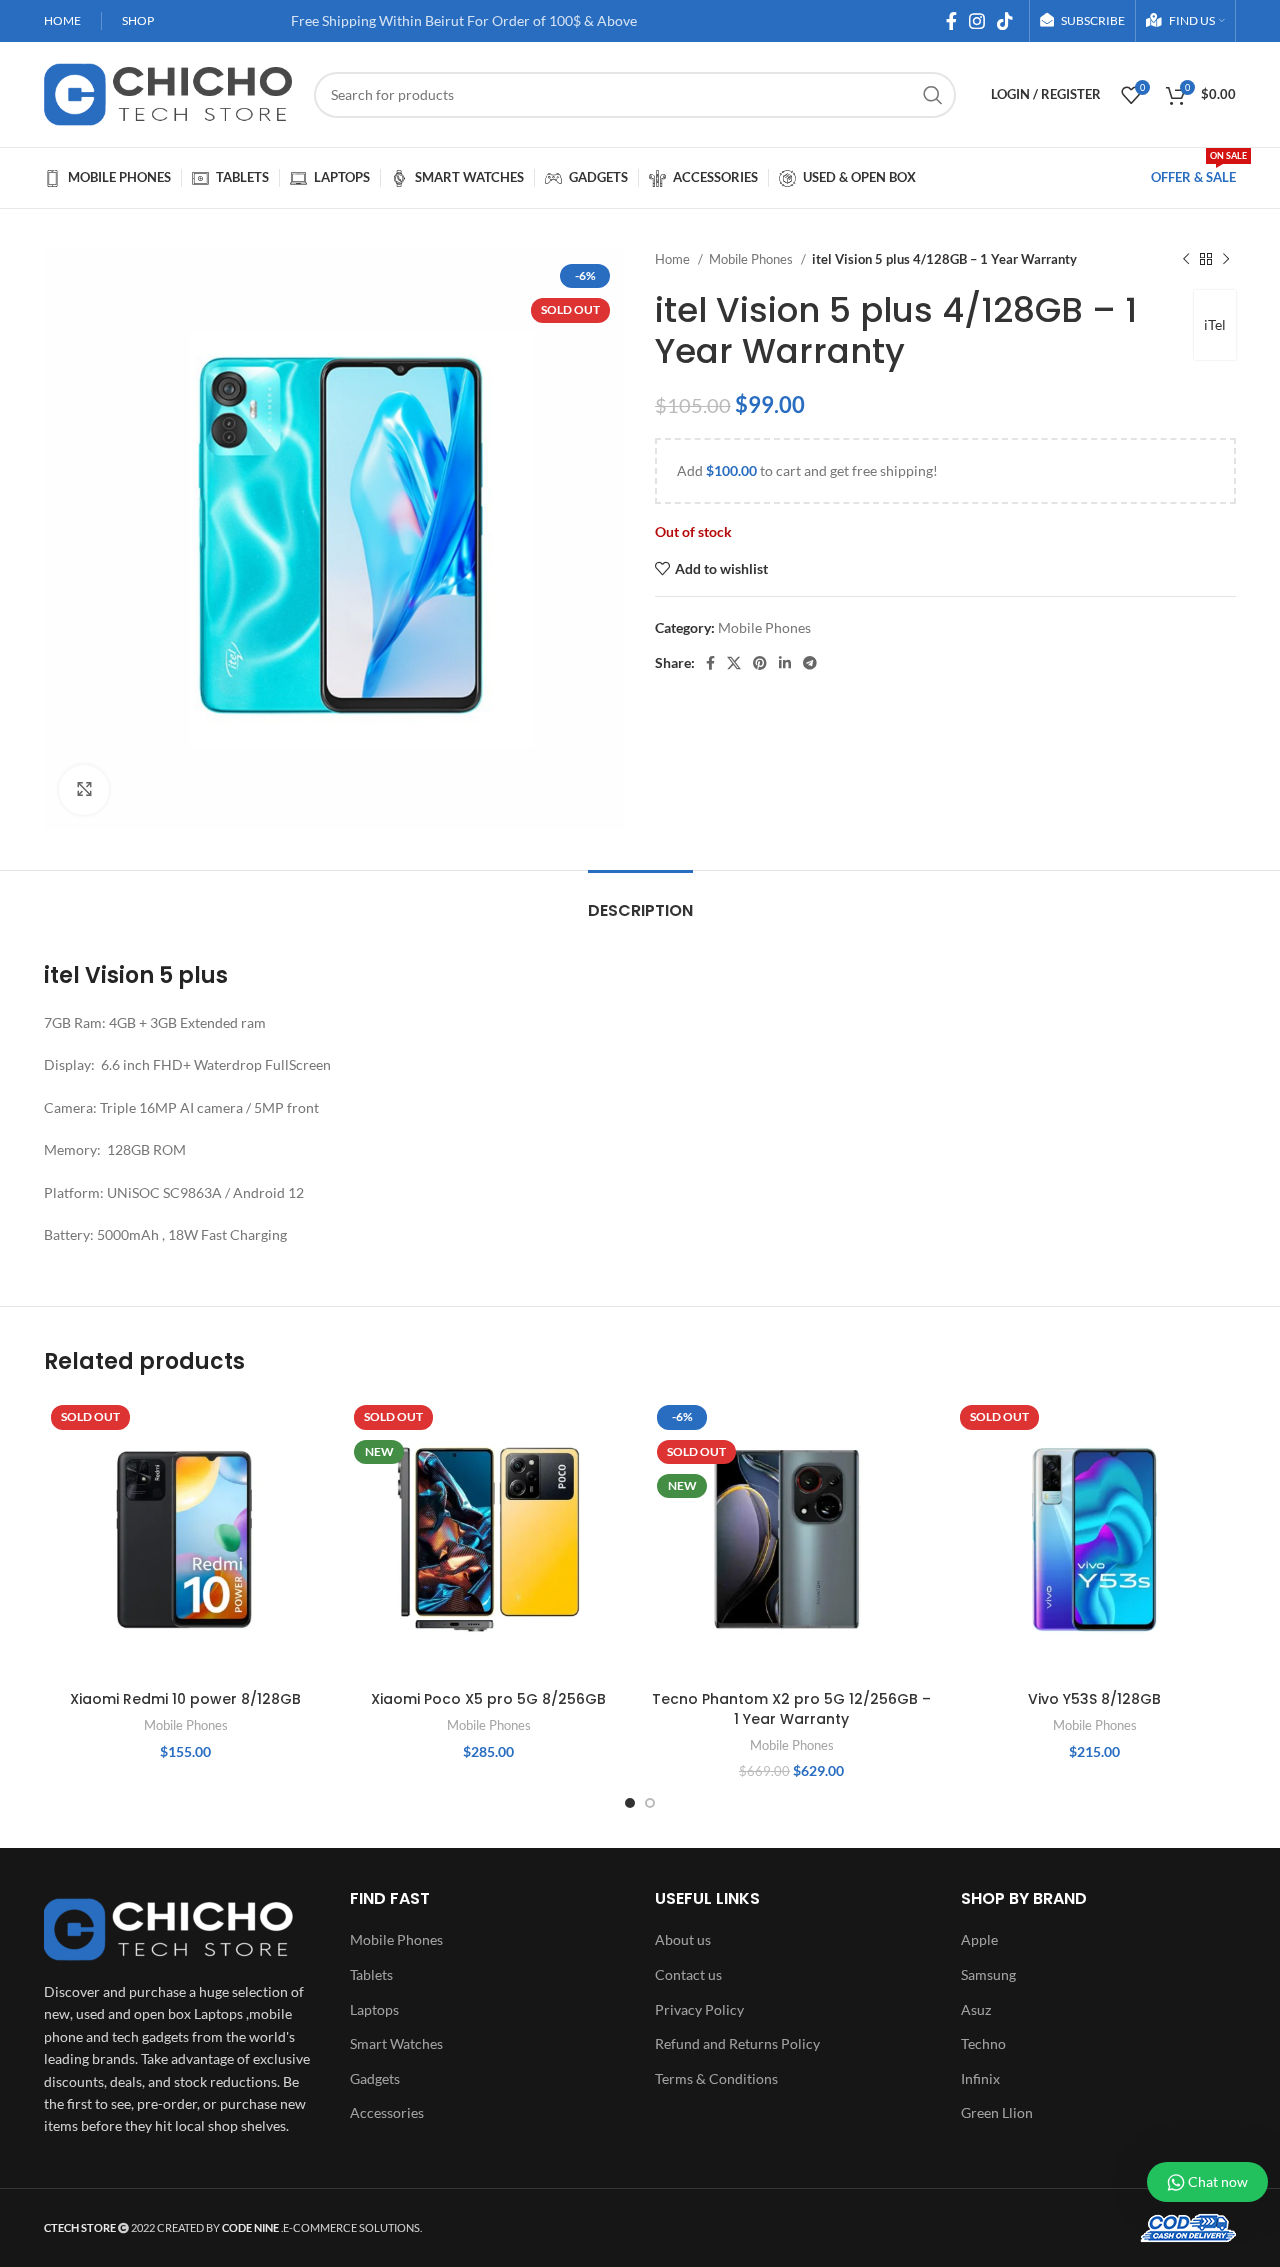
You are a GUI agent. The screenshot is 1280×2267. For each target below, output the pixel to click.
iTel (1215, 324)
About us (683, 1939)
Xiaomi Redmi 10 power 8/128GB (185, 1699)
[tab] (640, 900)
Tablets (371, 1974)
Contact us (688, 1974)
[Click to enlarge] (84, 790)
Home (674, 259)
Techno (983, 2043)
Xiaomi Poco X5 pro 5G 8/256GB (488, 1699)
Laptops (374, 2009)
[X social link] (734, 663)
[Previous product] (1186, 260)
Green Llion (997, 2112)
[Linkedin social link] (785, 663)
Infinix (980, 2078)
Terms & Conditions (716, 2078)
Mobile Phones (752, 259)
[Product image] (185, 1539)
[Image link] (169, 1927)
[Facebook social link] (951, 21)
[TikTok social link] (1005, 21)
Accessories (387, 2112)
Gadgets (375, 2078)
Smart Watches (396, 2043)
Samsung (988, 1974)
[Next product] (1226, 260)
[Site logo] (169, 92)
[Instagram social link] (977, 21)
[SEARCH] (933, 95)
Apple (979, 1939)
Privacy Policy (699, 2009)
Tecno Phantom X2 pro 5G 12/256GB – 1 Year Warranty (791, 1709)
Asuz (976, 2009)
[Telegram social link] (810, 663)
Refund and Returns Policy (737, 2043)
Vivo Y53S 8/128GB (1094, 1699)
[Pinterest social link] (760, 663)
